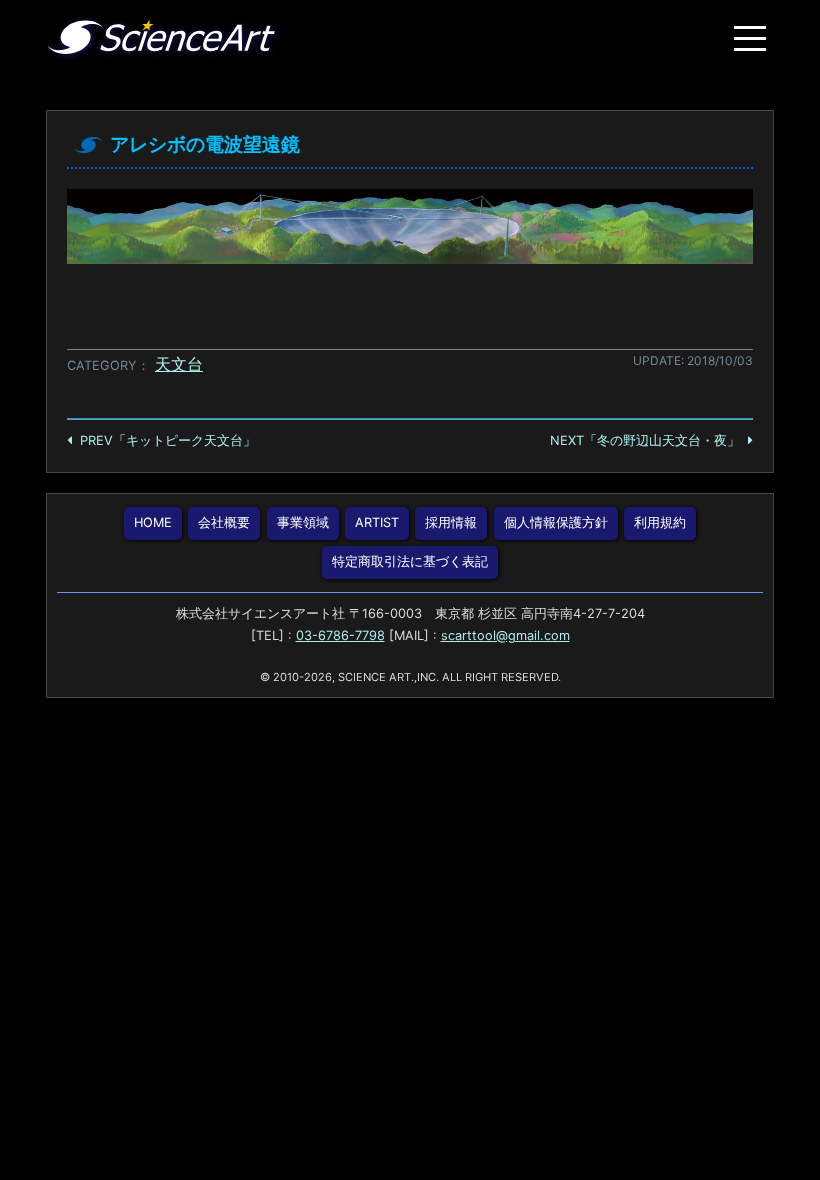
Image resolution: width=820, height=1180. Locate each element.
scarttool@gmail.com (505, 635)
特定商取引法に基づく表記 (410, 561)
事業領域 (303, 522)
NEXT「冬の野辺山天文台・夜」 (645, 440)
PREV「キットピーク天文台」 (168, 440)
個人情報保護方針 (556, 522)
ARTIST (377, 522)
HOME (153, 522)
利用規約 (660, 522)
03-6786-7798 (340, 635)
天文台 (179, 364)
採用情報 (451, 522)
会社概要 (224, 522)
